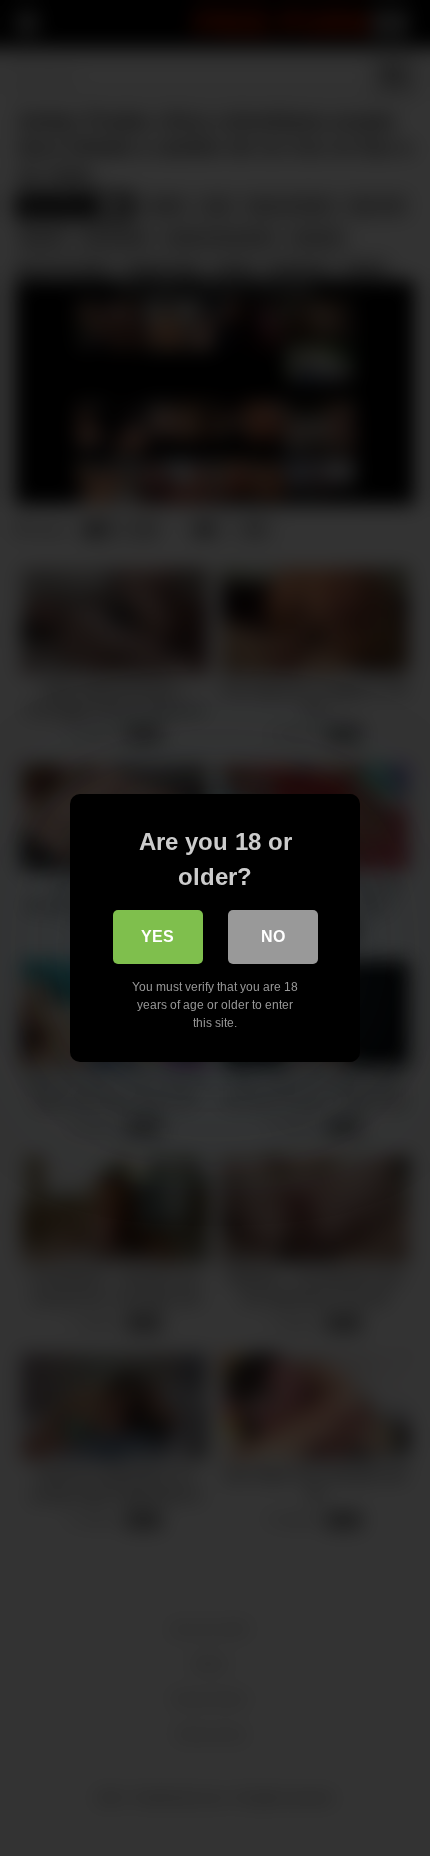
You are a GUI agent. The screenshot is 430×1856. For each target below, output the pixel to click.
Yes (157, 936)
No (273, 936)
